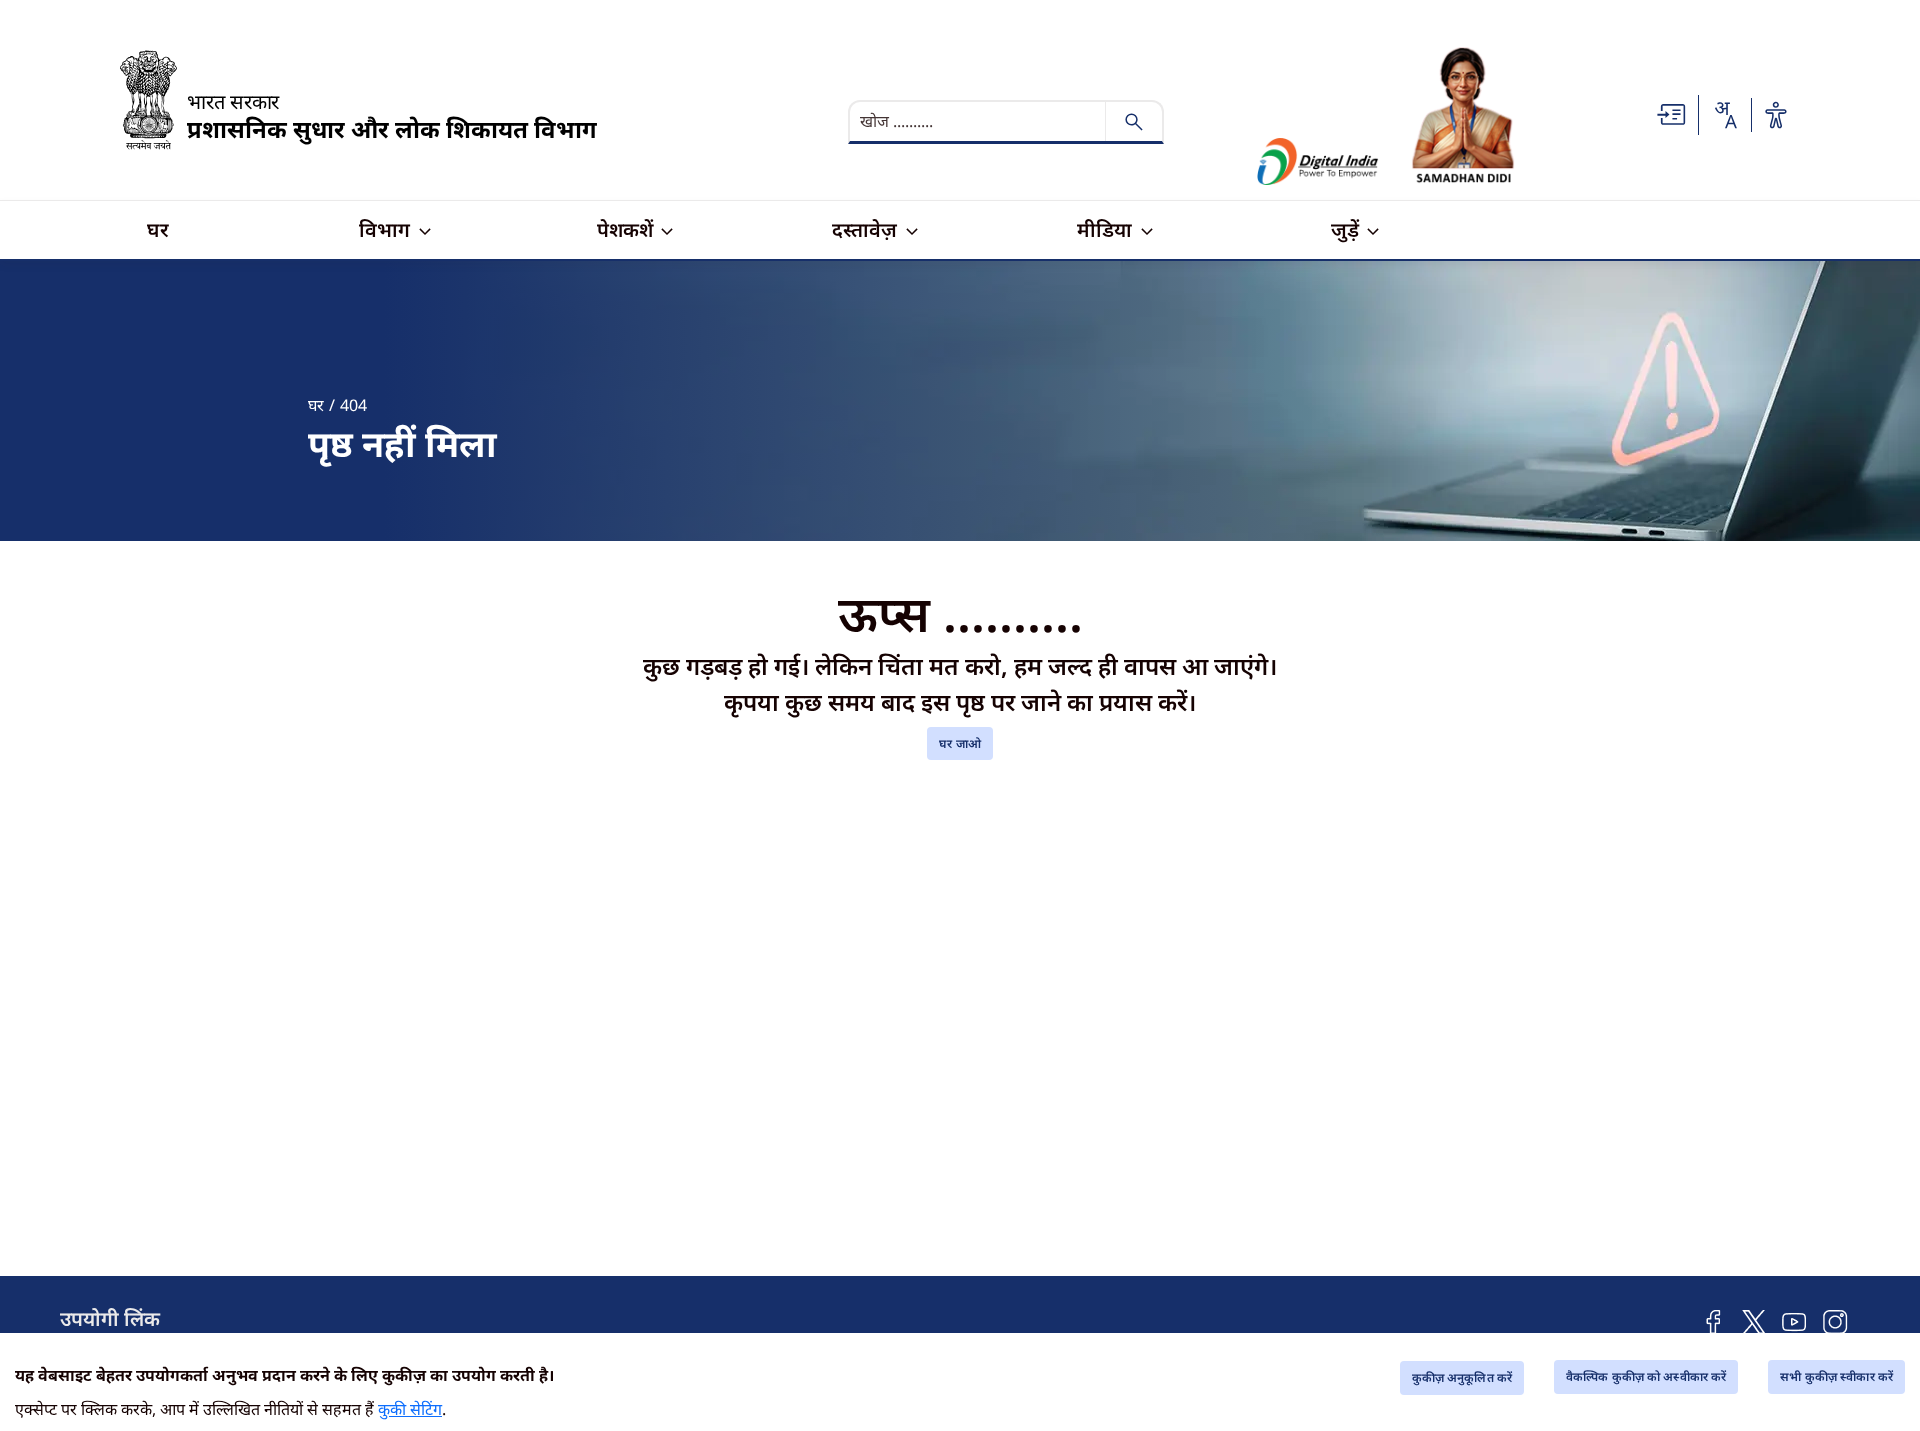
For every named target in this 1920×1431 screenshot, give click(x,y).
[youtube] (1794, 1319)
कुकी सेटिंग (410, 1409)
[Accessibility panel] (1776, 115)
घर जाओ (960, 743)
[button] (1672, 114)
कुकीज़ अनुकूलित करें (1462, 1377)
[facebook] (1713, 1319)
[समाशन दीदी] (1463, 115)
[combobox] (1725, 115)
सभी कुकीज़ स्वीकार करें (1836, 1376)
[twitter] (1754, 1319)
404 (353, 405)
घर (316, 405)
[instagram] (1835, 1319)
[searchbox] (979, 122)
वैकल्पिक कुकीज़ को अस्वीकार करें (1646, 1376)
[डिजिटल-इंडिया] (1318, 161)
